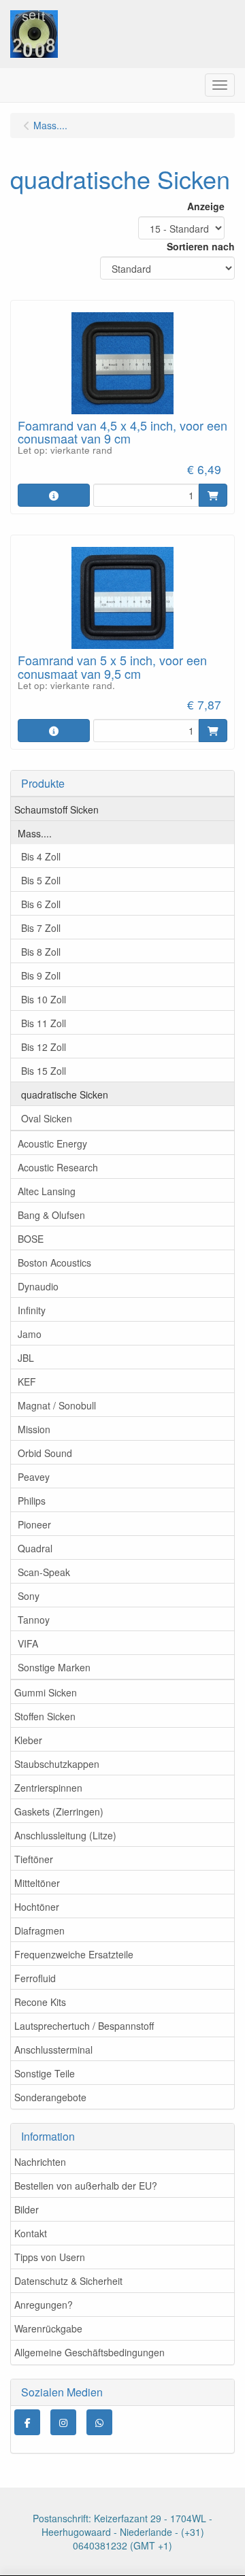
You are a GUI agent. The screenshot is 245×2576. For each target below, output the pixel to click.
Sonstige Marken (54, 1667)
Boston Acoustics (54, 1262)
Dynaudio (38, 1286)
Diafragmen (39, 1930)
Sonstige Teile (45, 2073)
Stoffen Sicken (45, 1716)
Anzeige (206, 206)
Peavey (34, 1477)
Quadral (35, 1548)
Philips (32, 1501)
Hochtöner (37, 1907)
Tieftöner (34, 1859)
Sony (29, 1596)
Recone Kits (40, 2002)
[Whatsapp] (99, 2422)
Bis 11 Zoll (44, 1023)
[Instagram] (63, 2422)
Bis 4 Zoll (41, 856)
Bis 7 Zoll (41, 928)
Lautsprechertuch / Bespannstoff (84, 2026)
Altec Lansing (47, 1191)
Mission (34, 1429)
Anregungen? (44, 2305)
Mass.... (35, 833)
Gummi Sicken (46, 1692)
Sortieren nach (201, 246)
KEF (27, 1382)
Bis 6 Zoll (41, 904)
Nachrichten (40, 2162)
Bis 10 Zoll (44, 999)
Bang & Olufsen (51, 1215)
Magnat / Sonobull (57, 1405)
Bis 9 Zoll (41, 975)
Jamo (30, 1334)
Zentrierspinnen (48, 1788)
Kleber (28, 1740)
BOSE (31, 1239)
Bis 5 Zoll (41, 880)
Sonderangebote (50, 2097)
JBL (26, 1358)
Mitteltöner (37, 1883)
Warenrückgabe (48, 2328)
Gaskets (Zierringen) (59, 1811)
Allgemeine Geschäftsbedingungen (89, 2352)
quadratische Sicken (65, 1094)
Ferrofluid (35, 1978)
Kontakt (31, 2233)
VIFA (28, 1643)
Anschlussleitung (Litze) (65, 1835)
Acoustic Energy (52, 1143)
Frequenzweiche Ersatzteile (74, 1954)
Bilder (27, 2209)
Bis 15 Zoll (44, 1071)
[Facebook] (27, 2422)
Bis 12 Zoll (44, 1047)
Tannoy (34, 1620)
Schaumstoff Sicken (56, 809)
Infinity (32, 1310)
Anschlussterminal (53, 2050)
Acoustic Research (58, 1167)
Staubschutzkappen (57, 1764)
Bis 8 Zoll (41, 952)
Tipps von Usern (50, 2257)
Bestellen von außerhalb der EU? (86, 2186)
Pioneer (34, 1524)
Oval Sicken (47, 1118)
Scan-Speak (44, 1572)
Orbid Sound (45, 1453)
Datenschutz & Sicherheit (68, 2281)
